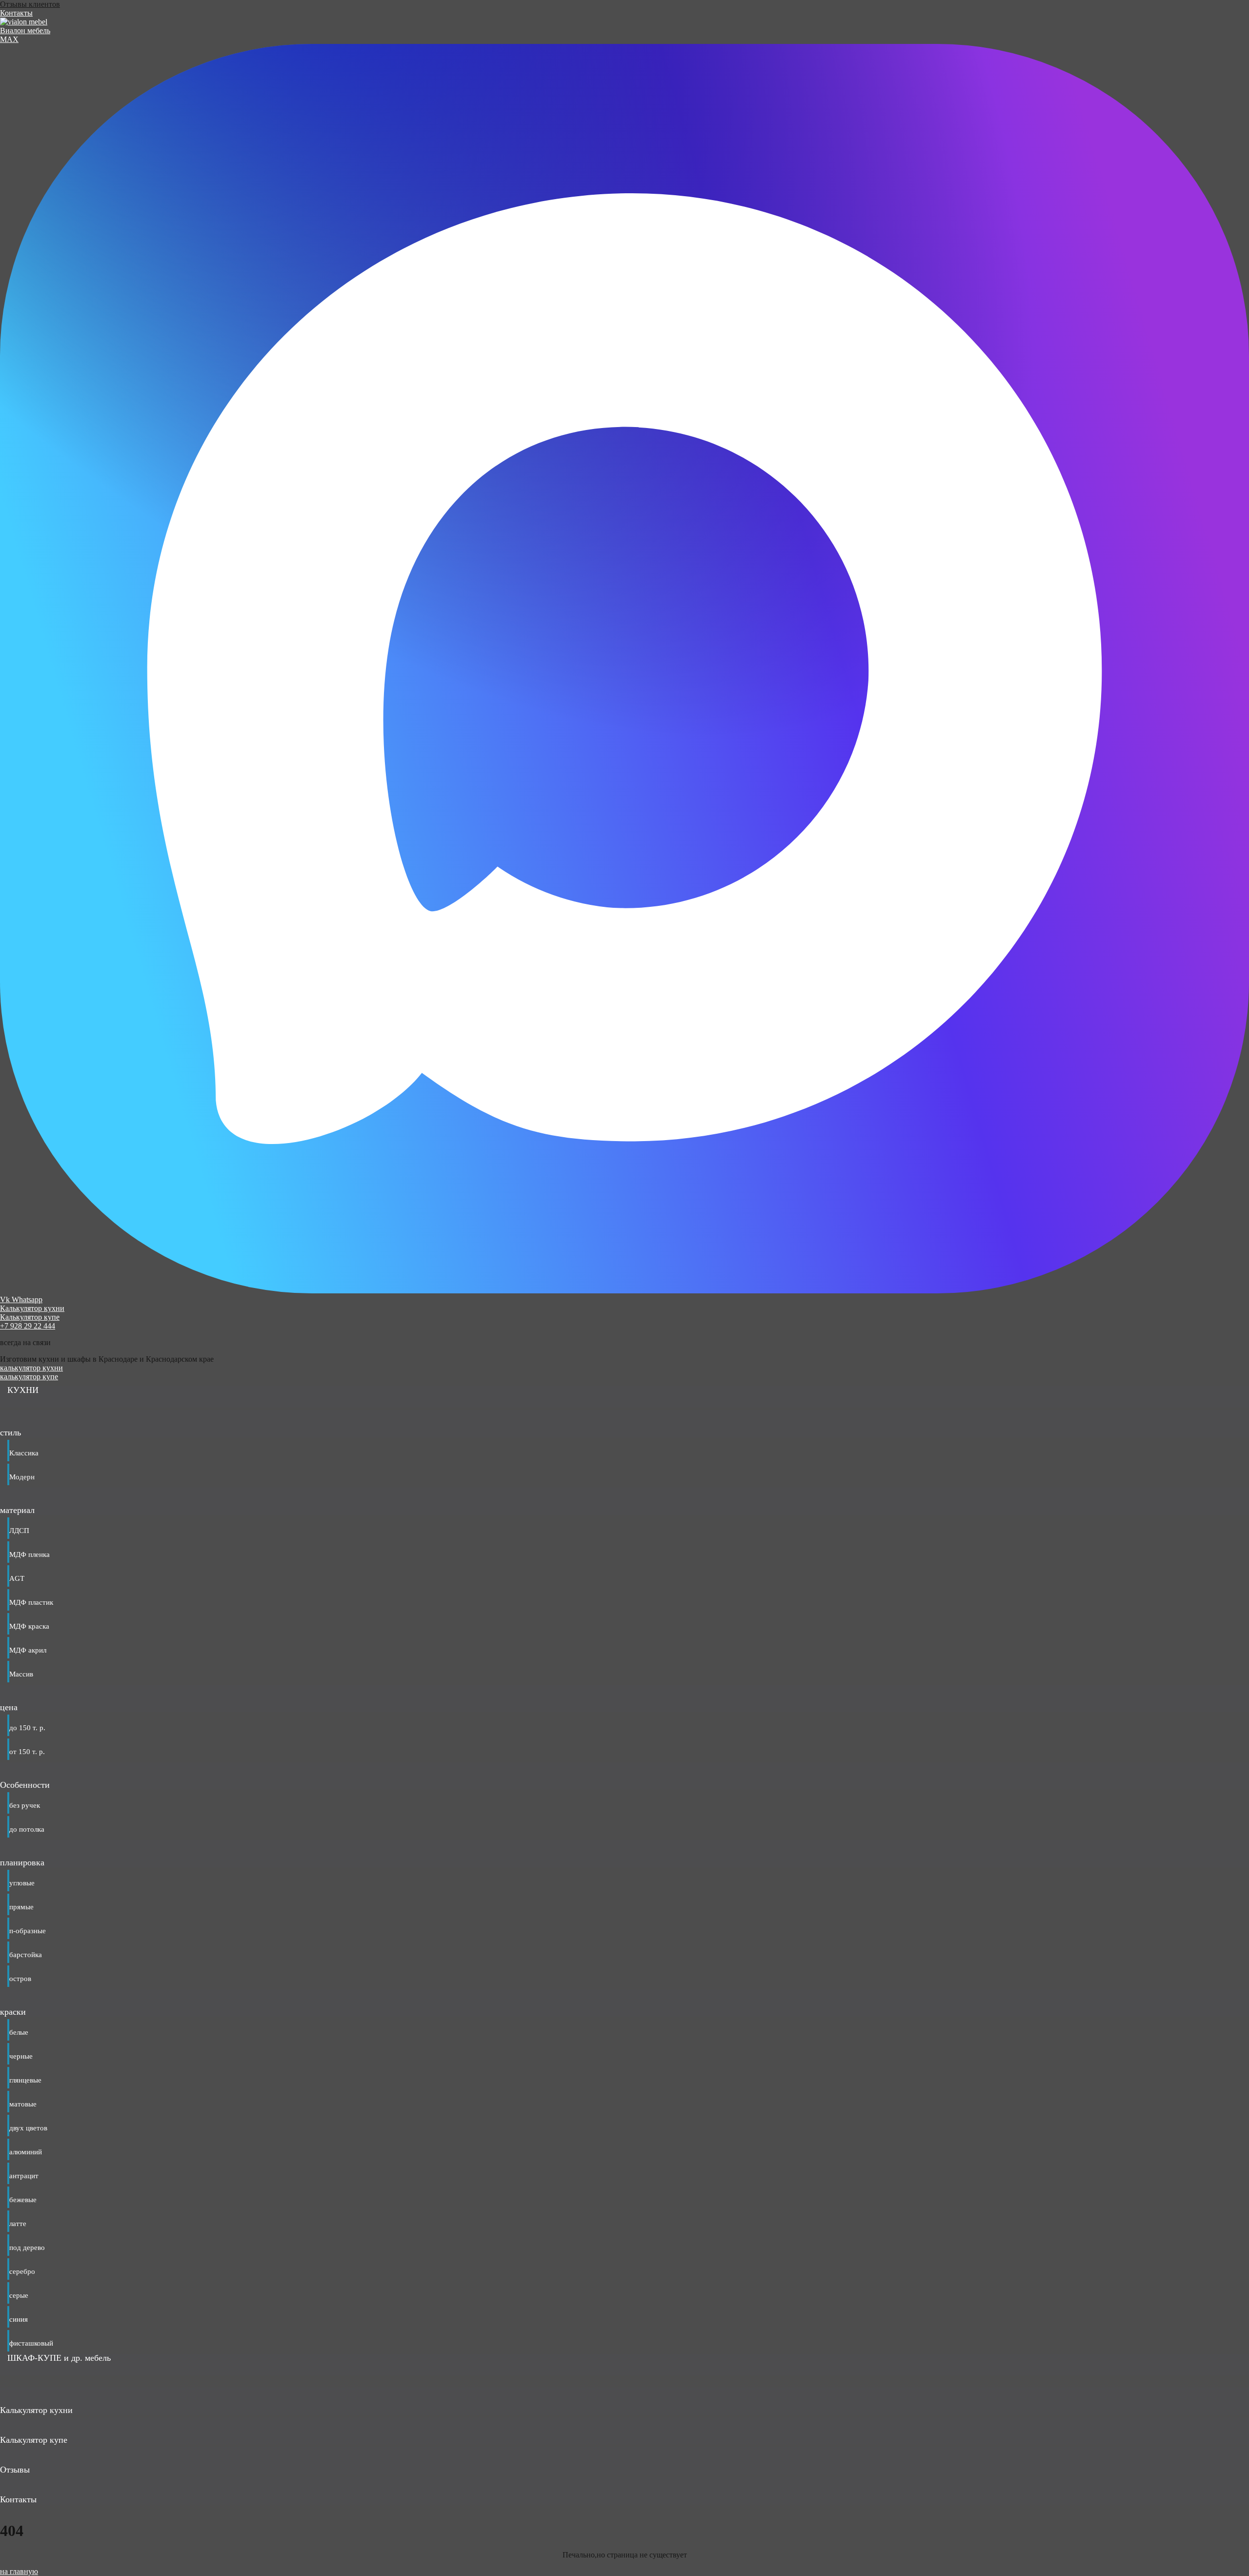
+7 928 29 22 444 (28, 1326)
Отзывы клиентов (30, 4)
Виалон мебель (25, 31)
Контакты (16, 13)
